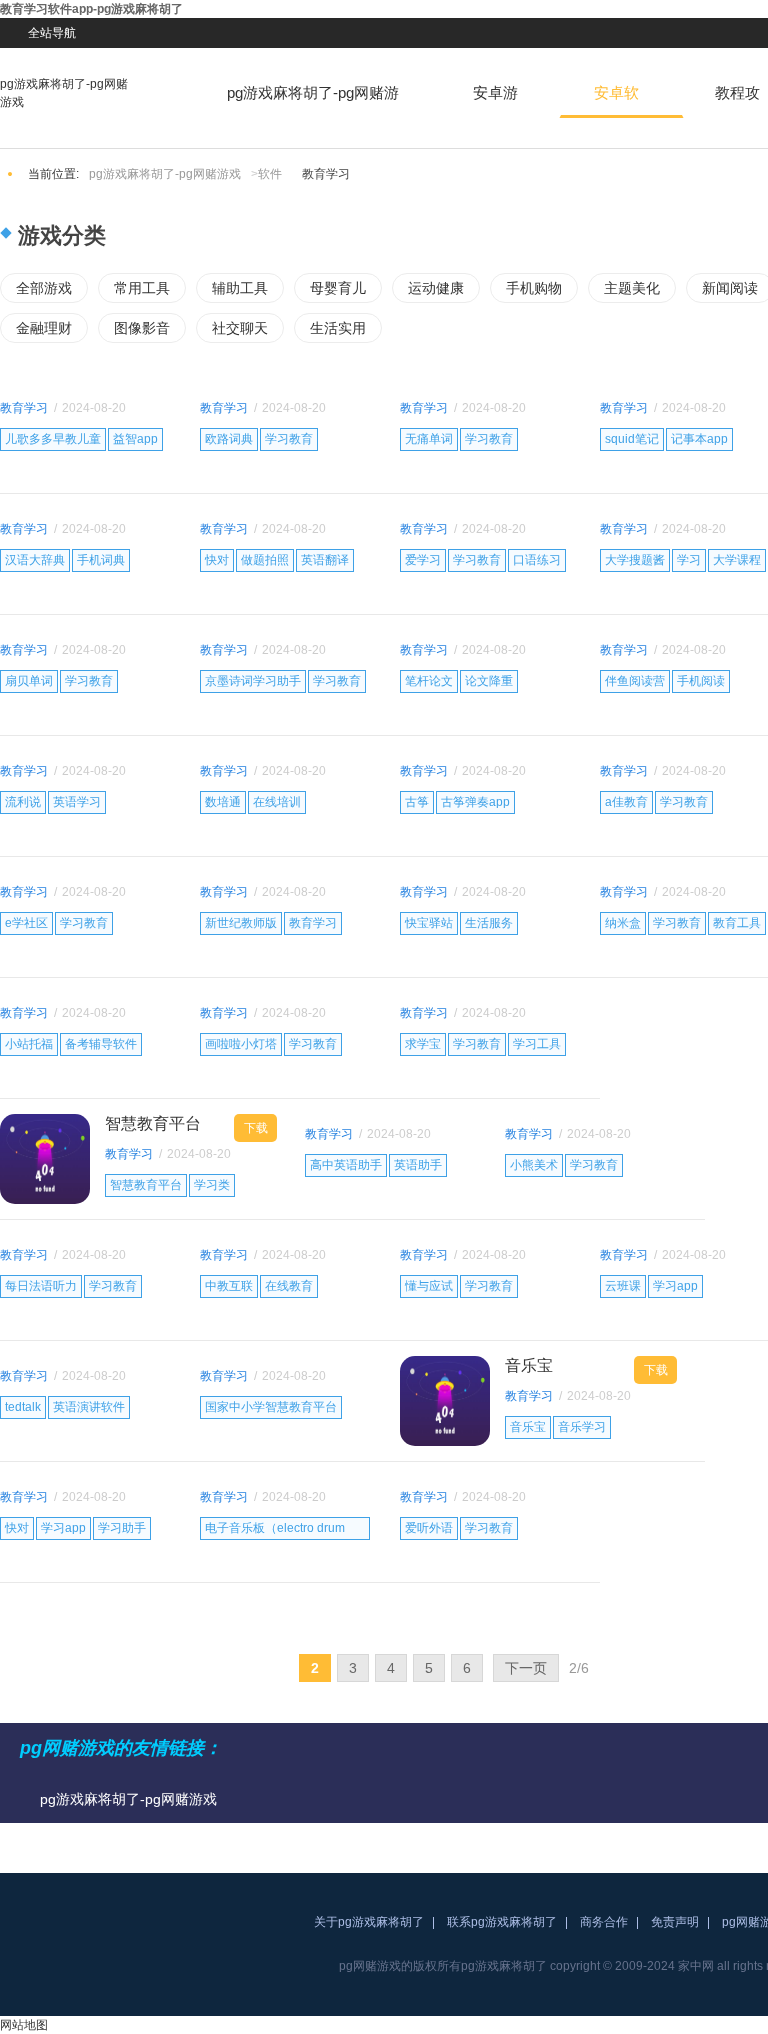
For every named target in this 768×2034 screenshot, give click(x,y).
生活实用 (338, 328)
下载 (256, 1128)
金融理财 (44, 328)
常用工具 (142, 288)
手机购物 (534, 288)
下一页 (526, 1668)
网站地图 (24, 2025)
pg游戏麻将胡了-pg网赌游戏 (64, 93)
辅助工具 (240, 288)
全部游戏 (44, 288)
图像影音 (142, 328)
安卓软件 (616, 101)
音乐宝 (529, 1365)
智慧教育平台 (153, 1123)
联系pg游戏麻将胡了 (502, 1922)
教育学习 (24, 408)
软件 (270, 174)
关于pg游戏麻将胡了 (369, 1922)
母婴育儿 (338, 288)
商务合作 (604, 1922)
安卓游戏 (495, 101)
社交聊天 (240, 328)
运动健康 (436, 288)
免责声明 (675, 1922)
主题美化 (632, 288)
